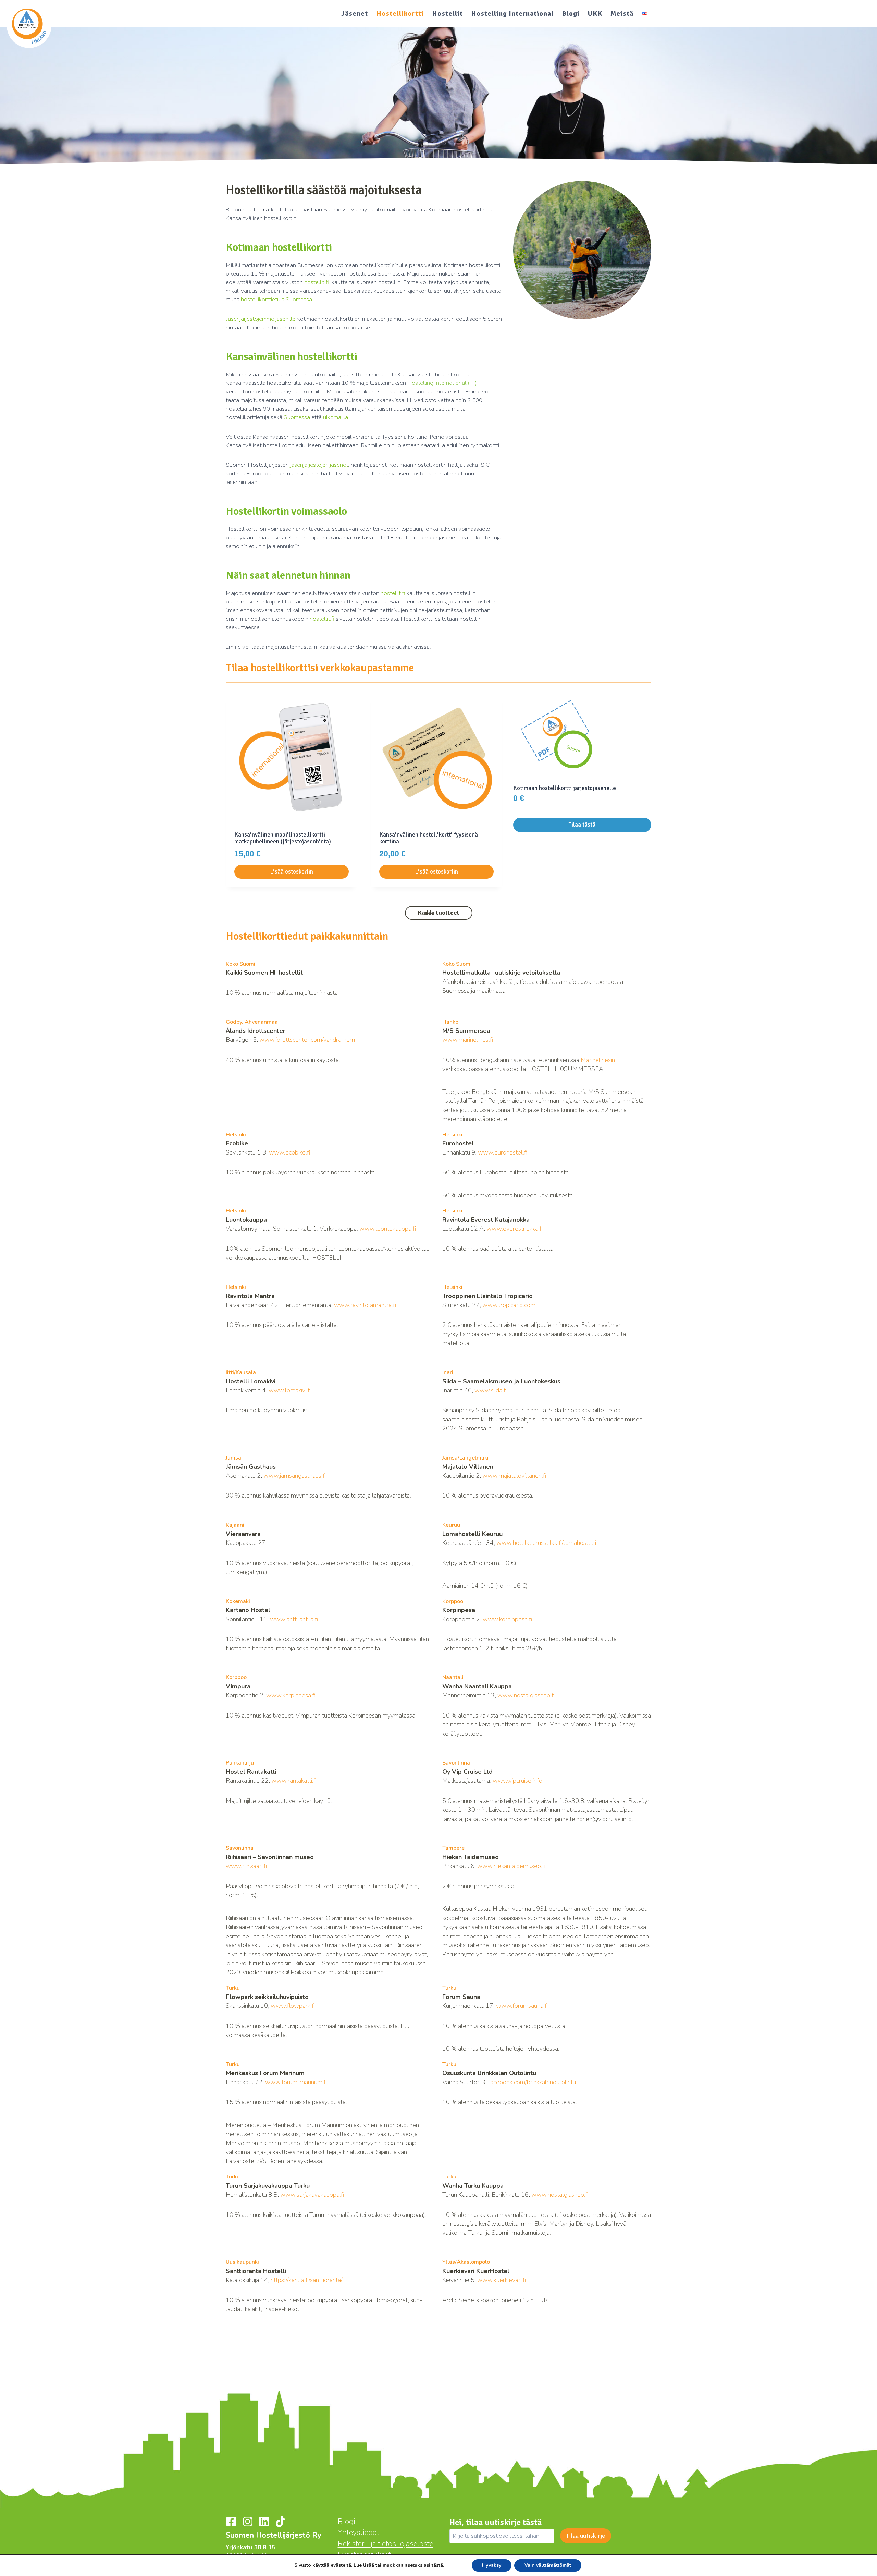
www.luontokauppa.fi (388, 1229)
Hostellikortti (400, 14)
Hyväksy (492, 2565)
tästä (437, 2565)
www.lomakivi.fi (290, 1390)
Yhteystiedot (359, 2532)
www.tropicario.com (509, 1305)
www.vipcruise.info (517, 1781)
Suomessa (297, 417)
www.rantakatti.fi (294, 1781)
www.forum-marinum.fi (296, 2082)
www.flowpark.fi (293, 2006)
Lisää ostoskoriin (292, 872)
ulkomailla (336, 417)
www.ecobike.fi (289, 1152)
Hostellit (447, 14)
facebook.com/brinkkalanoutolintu (532, 2082)
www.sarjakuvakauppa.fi (312, 2195)
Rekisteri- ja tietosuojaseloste (386, 2544)
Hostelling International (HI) (442, 383)
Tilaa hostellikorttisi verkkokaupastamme (320, 668)
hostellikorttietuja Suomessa (276, 299)
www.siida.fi (491, 1390)
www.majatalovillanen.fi (514, 1476)
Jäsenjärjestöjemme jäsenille (261, 319)
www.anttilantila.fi (294, 1619)
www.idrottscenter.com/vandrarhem (307, 1040)
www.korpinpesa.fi (507, 1619)
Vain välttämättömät (548, 2565)
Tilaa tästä (582, 825)
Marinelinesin (598, 1060)
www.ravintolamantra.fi (365, 1305)
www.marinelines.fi (468, 1040)
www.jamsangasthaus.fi (295, 1476)
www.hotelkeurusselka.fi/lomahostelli (546, 1543)
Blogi (571, 14)
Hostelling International (512, 14)
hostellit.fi (317, 282)
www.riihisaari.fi (246, 1866)
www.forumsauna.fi (522, 2006)
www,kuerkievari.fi (502, 2280)
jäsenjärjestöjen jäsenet (319, 465)
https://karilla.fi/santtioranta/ (307, 2280)
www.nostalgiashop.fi (526, 1695)
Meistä (622, 14)
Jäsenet (355, 14)
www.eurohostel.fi (503, 1152)
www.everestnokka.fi (515, 1229)
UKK (595, 14)
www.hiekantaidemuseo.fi (511, 1866)
